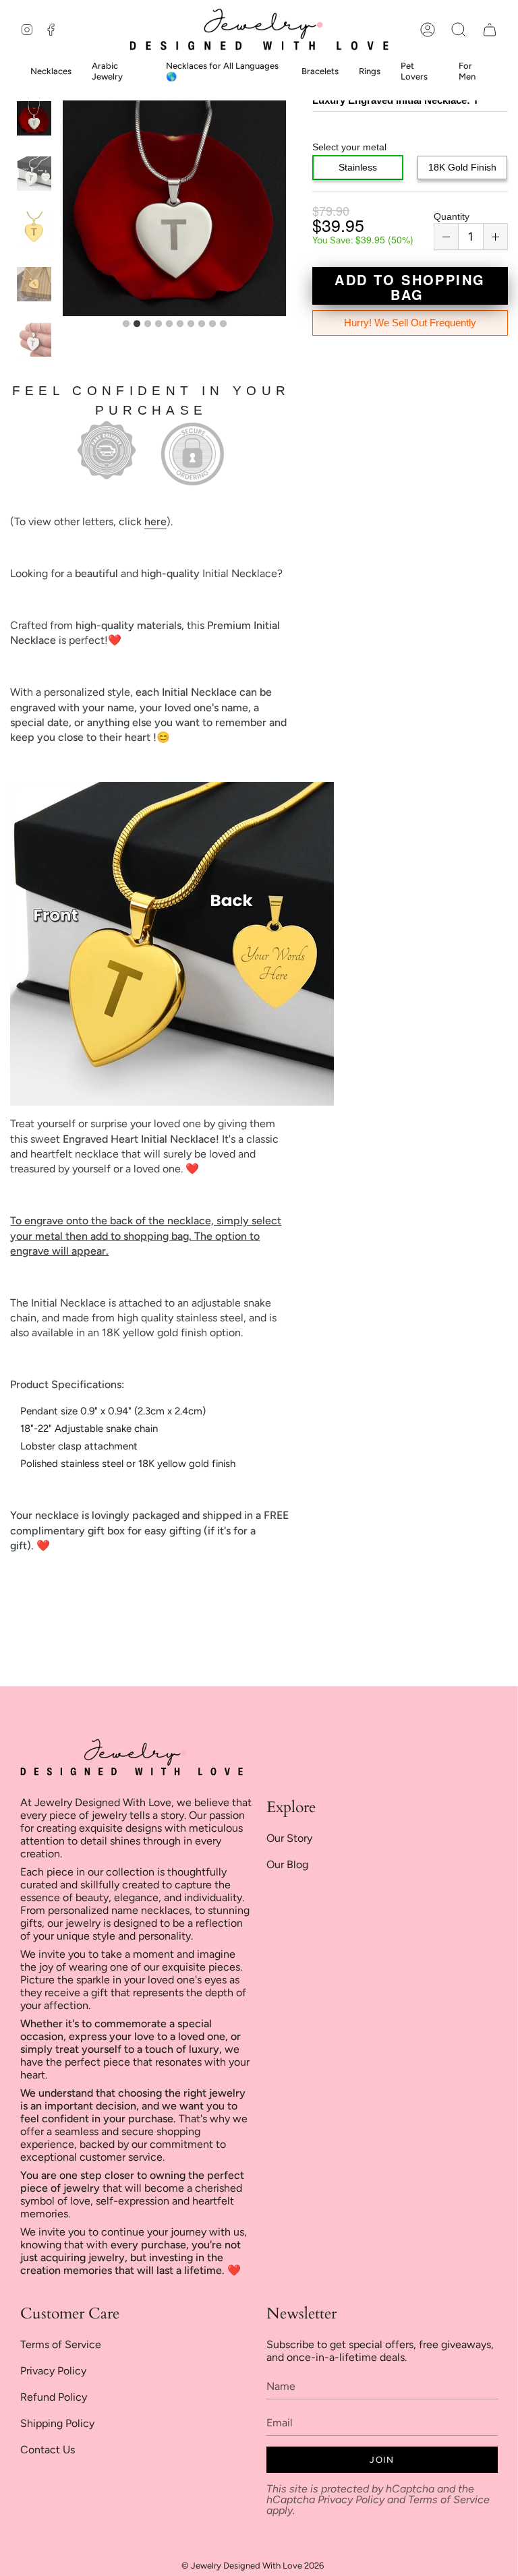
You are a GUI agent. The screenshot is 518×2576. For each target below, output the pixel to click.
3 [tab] (148, 324)
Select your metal (349, 147)
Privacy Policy (53, 2371)
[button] (459, 29)
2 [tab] (137, 324)
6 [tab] (180, 324)
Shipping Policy (57, 2423)
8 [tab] (202, 324)
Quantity (452, 216)
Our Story (289, 1838)
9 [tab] (212, 324)
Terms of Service (61, 2344)
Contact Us (48, 2450)
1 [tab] (126, 324)
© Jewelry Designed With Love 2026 (253, 2566)
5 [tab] (169, 324)
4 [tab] (159, 324)
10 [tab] (223, 324)
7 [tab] (191, 324)
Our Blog (287, 1864)
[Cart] (490, 29)
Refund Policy (54, 2397)
